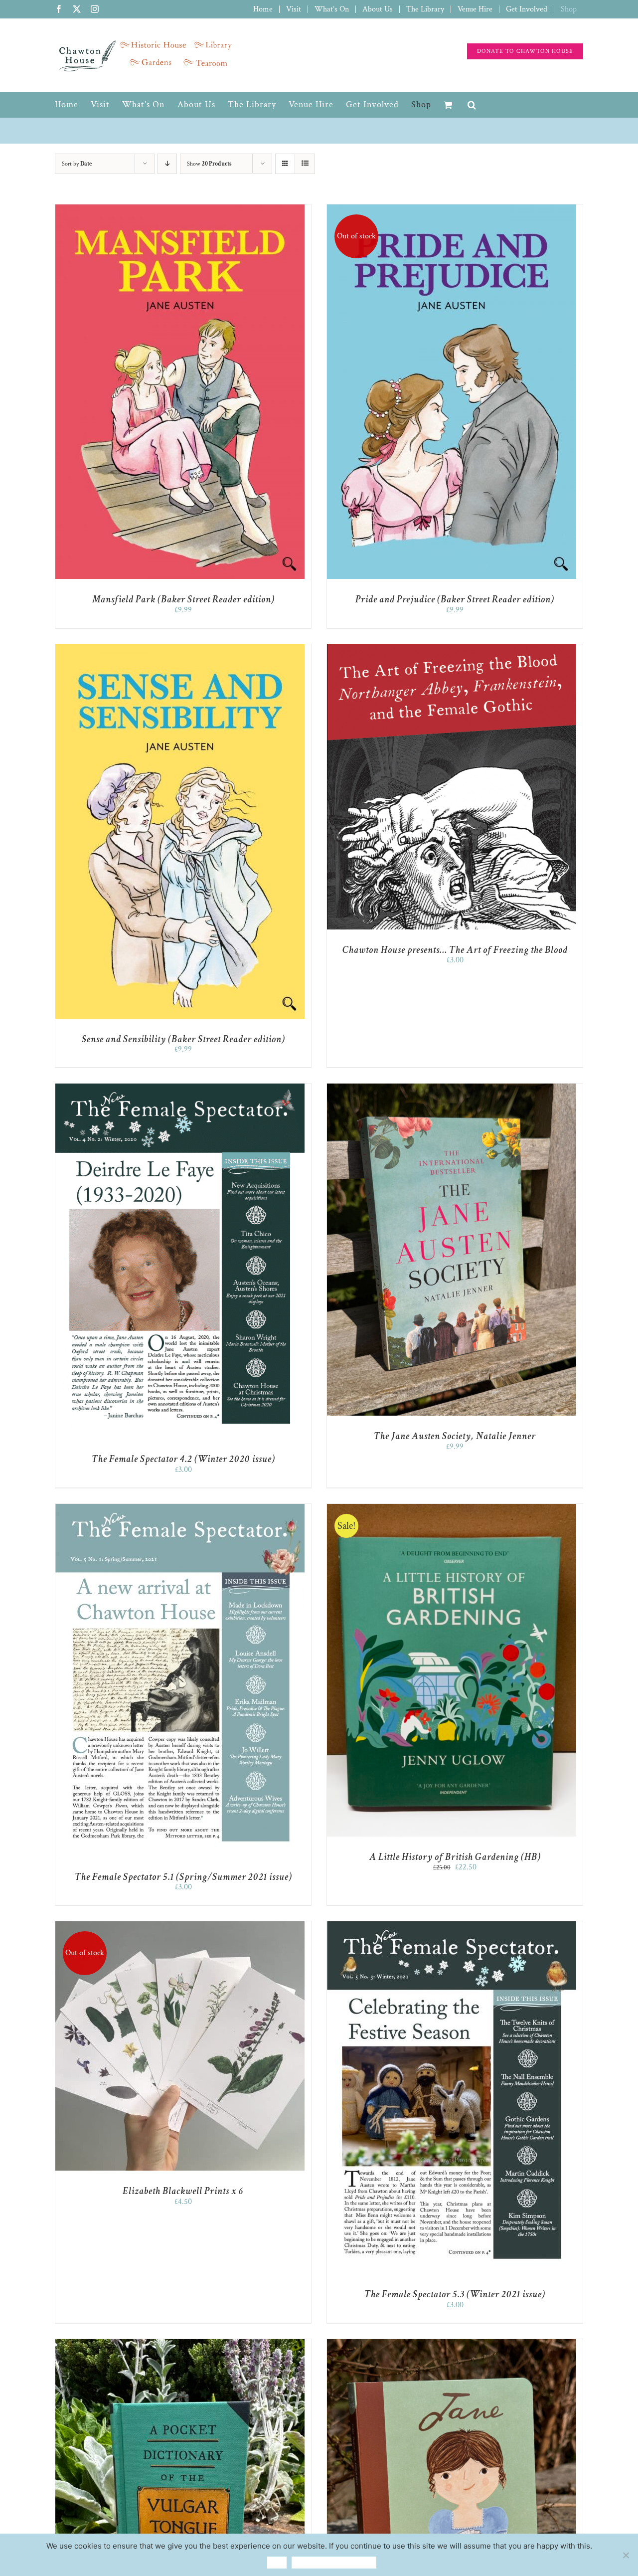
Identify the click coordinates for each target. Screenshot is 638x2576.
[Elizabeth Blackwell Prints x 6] (180, 1926)
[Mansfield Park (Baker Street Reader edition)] (180, 209)
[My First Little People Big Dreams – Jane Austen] (452, 2344)
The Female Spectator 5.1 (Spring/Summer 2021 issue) (183, 1877)
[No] (626, 2555)
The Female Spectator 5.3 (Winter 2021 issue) (455, 2294)
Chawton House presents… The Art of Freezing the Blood (455, 950)
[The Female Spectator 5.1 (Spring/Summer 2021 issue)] (180, 1509)
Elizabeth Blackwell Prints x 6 (183, 2191)
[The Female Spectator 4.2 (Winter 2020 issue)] (180, 1088)
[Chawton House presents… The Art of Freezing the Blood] (452, 649)
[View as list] (305, 164)
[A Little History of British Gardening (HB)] (452, 1509)
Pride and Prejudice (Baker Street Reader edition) (455, 599)
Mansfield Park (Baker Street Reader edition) (183, 599)
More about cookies (334, 2562)
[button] (472, 105)
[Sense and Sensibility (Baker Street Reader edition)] (180, 649)
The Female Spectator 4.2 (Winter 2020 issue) (183, 1459)
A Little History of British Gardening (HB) (455, 1857)
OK (277, 2562)
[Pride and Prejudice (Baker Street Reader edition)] (452, 209)
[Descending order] (167, 164)
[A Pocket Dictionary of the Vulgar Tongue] (180, 2344)
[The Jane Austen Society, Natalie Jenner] (452, 1088)
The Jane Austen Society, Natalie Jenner (455, 1436)
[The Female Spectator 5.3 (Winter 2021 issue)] (452, 1926)
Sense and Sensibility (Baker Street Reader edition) (183, 1039)
